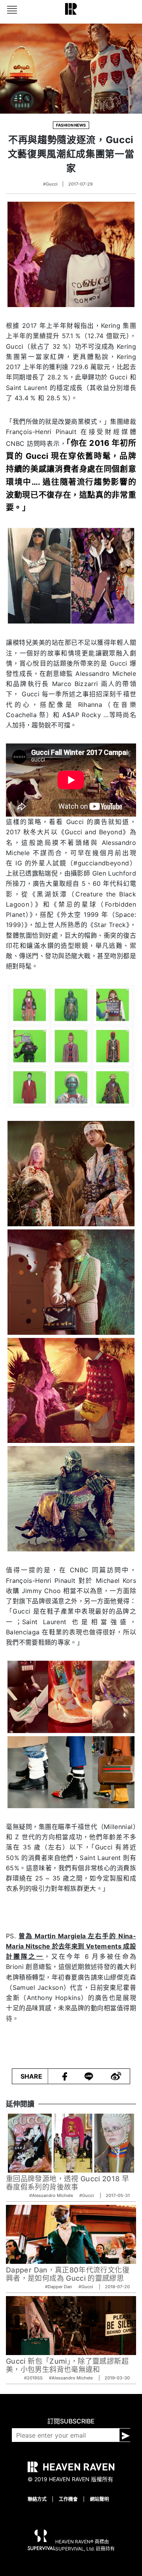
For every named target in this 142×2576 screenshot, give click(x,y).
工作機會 (68, 2499)
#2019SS (34, 2378)
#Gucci (50, 184)
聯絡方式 (37, 2499)
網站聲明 (99, 2499)
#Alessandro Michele (52, 2195)
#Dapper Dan (59, 2287)
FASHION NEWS (71, 125)
